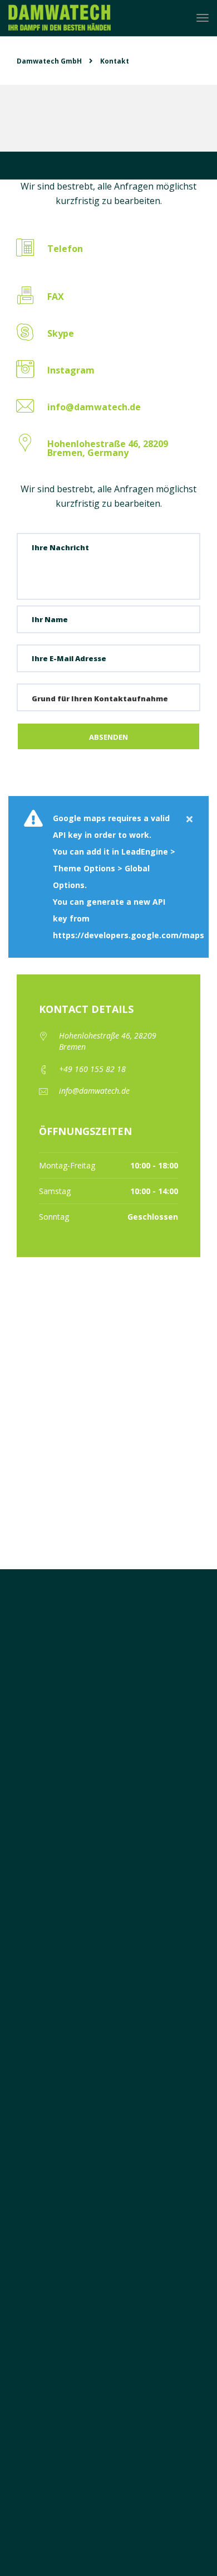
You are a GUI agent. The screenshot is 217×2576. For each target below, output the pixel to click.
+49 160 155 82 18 (92, 1069)
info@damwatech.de (94, 1091)
